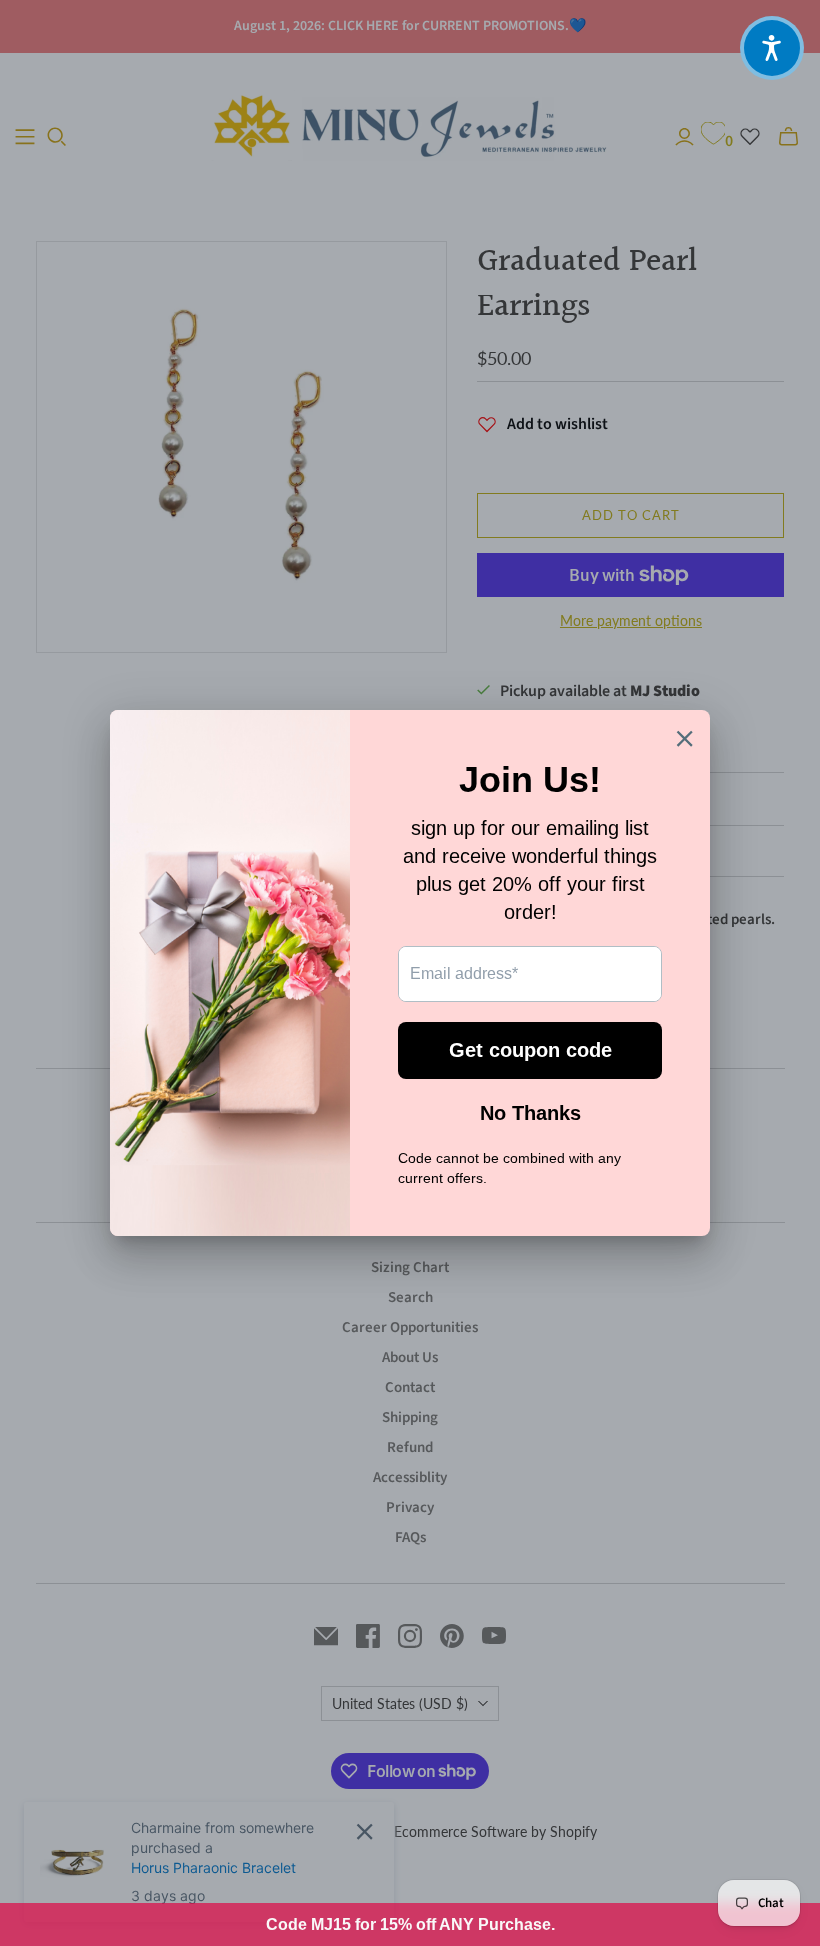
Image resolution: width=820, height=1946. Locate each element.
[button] (772, 48)
